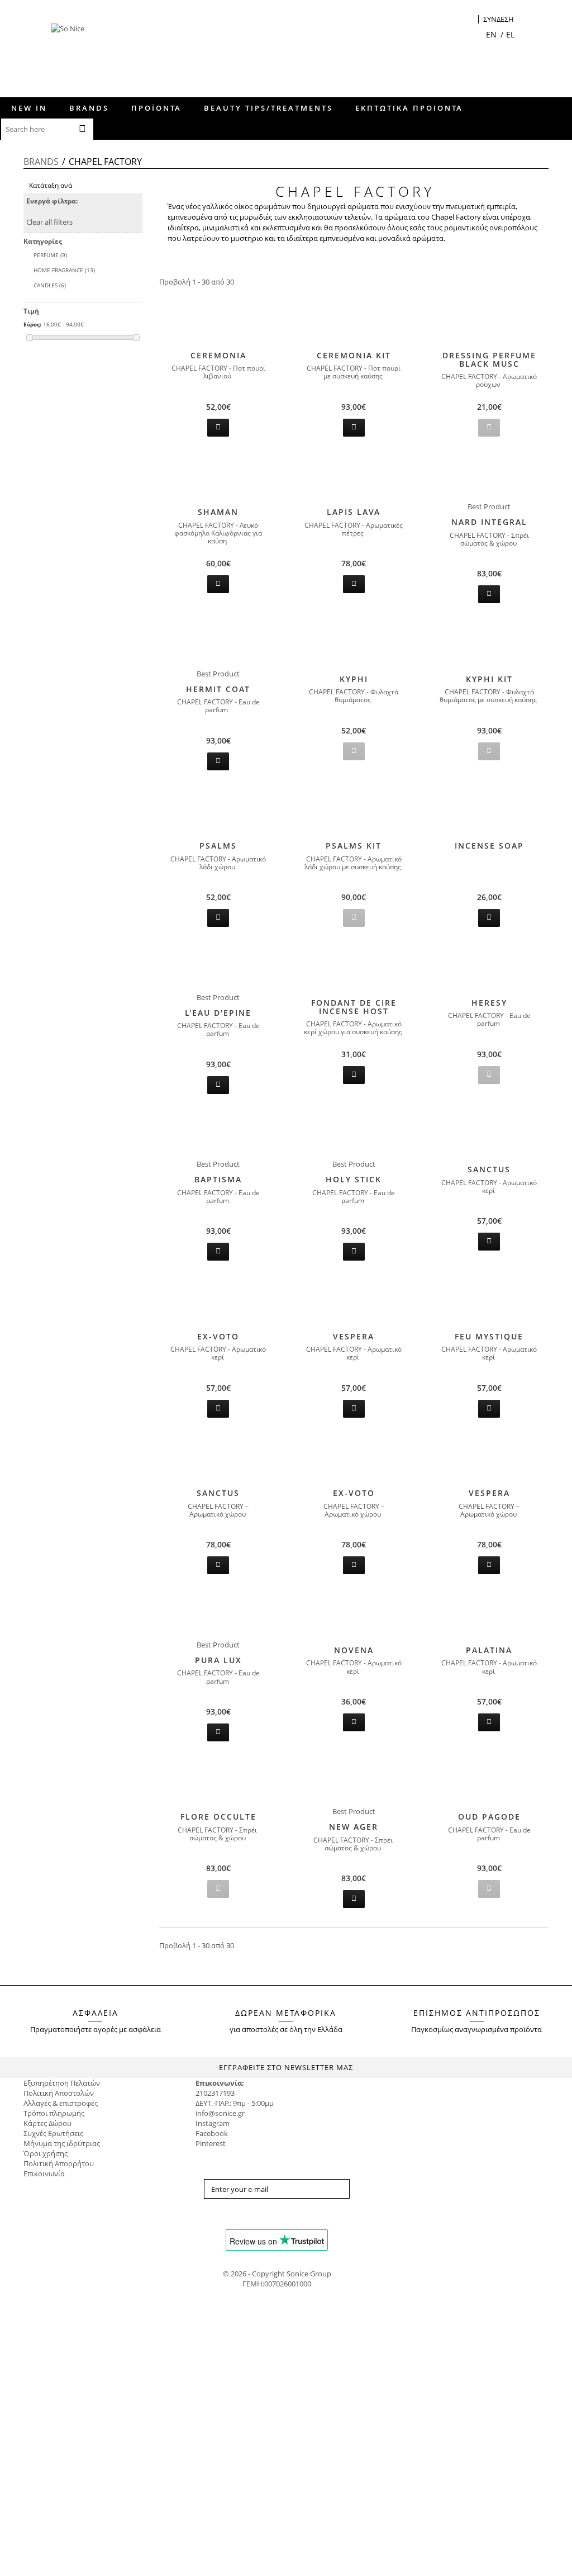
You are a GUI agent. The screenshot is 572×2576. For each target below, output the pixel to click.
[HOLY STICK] (354, 1134)
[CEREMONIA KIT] (354, 320)
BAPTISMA (218, 1179)
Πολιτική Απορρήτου (59, 2163)
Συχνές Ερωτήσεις (53, 2133)
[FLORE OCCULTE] (218, 1781)
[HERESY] (489, 967)
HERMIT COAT (218, 689)
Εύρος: (32, 324)
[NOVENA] (354, 1614)
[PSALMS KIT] (354, 810)
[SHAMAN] (218, 476)
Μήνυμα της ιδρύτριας (62, 2143)
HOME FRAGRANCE (64, 270)
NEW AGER (354, 1827)
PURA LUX (218, 1660)
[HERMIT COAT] (218, 643)
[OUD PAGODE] (489, 1781)
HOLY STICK (354, 1179)
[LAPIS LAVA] (354, 476)
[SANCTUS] (489, 1134)
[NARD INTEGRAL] (489, 476)
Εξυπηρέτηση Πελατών (62, 2083)
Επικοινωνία (44, 2173)
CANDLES (50, 285)
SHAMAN (218, 512)
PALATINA (489, 1650)
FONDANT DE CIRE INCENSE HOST (354, 1007)
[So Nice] (81, 56)
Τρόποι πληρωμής (54, 2113)
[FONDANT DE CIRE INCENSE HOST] (354, 967)
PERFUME (50, 255)
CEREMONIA (218, 355)
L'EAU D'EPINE (218, 1013)
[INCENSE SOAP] (489, 810)
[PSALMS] (218, 810)
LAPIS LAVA (354, 512)
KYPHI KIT (489, 679)
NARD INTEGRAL (489, 522)
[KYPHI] (354, 643)
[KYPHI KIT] (489, 643)
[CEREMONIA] (218, 320)
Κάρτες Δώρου (47, 2123)
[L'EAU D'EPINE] (218, 967)
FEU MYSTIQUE (489, 1336)
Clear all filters (49, 222)
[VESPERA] (354, 1301)
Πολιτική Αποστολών (59, 2093)
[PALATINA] (489, 1614)
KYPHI (354, 679)
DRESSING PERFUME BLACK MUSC (489, 359)
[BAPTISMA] (218, 1134)
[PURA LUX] (218, 1614)
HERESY (489, 1003)
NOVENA (354, 1650)
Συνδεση (499, 19)
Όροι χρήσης (46, 2153)
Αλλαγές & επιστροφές (61, 2103)
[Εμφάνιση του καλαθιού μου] (470, 20)
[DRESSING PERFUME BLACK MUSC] (489, 320)
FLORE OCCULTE (218, 1817)
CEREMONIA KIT (354, 355)
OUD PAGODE (489, 1817)
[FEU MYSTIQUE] (489, 1301)
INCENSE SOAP (489, 846)
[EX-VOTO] (218, 1301)
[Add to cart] (218, 428)
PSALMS (218, 846)
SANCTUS (489, 1169)
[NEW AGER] (354, 1781)
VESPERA (354, 1336)
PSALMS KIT (354, 846)
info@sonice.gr (220, 2113)
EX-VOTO (218, 1336)
